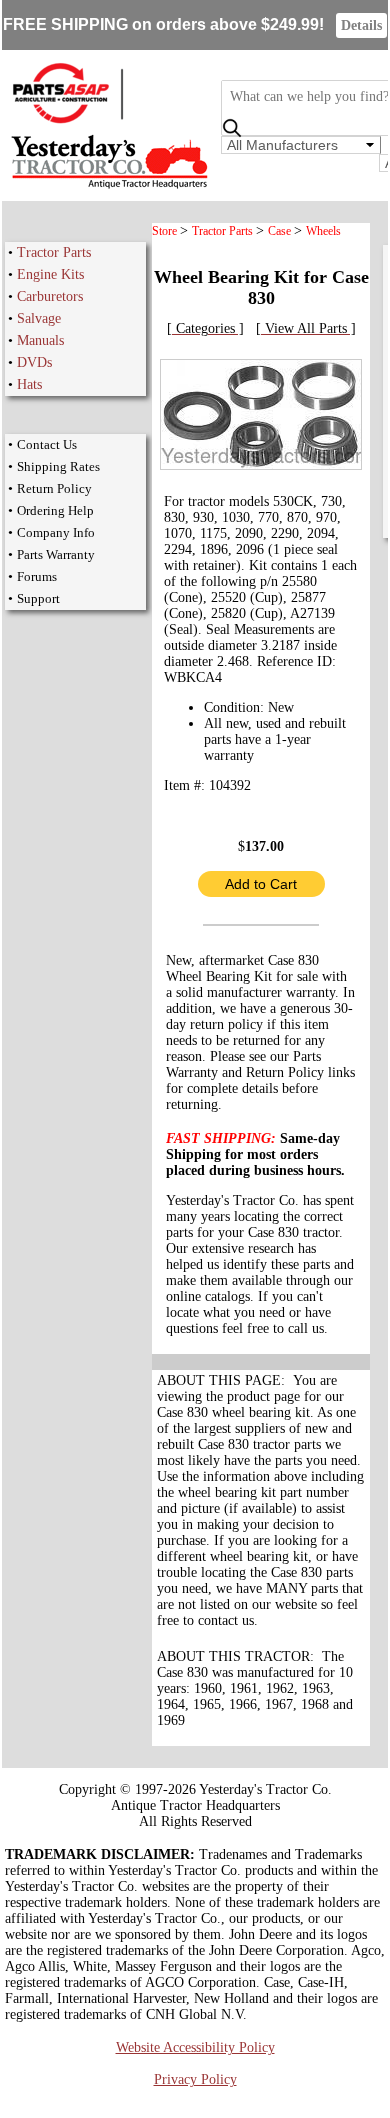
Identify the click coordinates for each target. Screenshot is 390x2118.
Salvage (39, 318)
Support (38, 598)
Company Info (56, 532)
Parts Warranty (56, 554)
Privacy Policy (195, 2079)
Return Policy (54, 488)
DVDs (34, 362)
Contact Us (47, 444)
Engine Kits (50, 274)
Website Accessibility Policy (195, 2047)
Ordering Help (55, 510)
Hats (29, 384)
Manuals (40, 340)
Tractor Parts (54, 252)
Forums (37, 576)
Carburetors (50, 296)
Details (361, 25)
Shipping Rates (58, 466)
